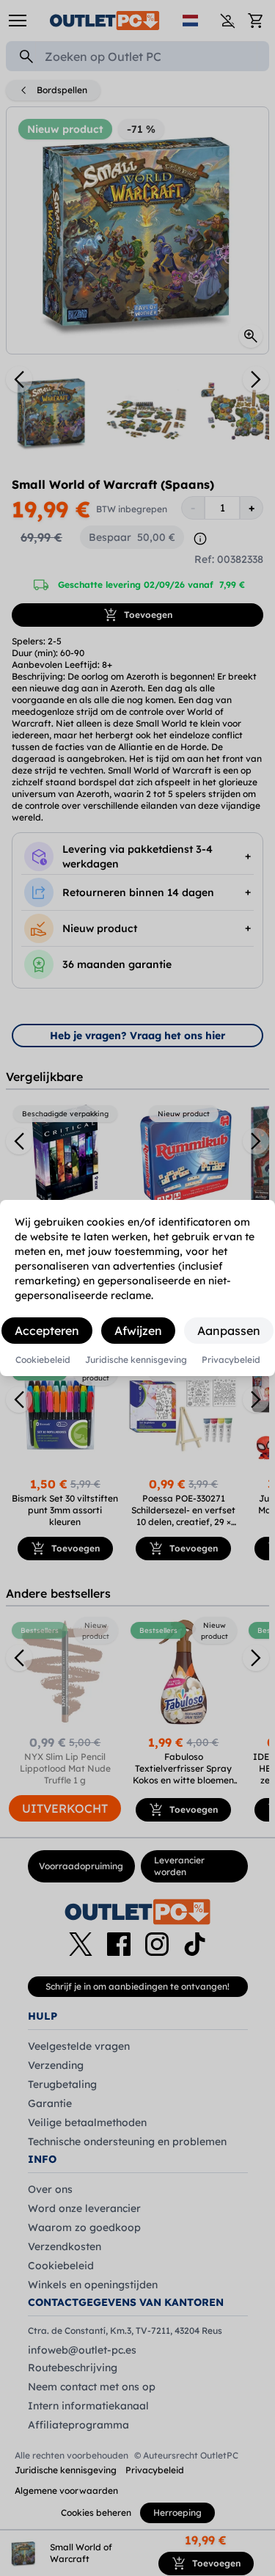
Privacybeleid (231, 1360)
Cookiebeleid (43, 1360)
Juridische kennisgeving (136, 1360)
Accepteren (47, 1331)
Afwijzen (138, 1331)
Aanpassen (229, 1331)
